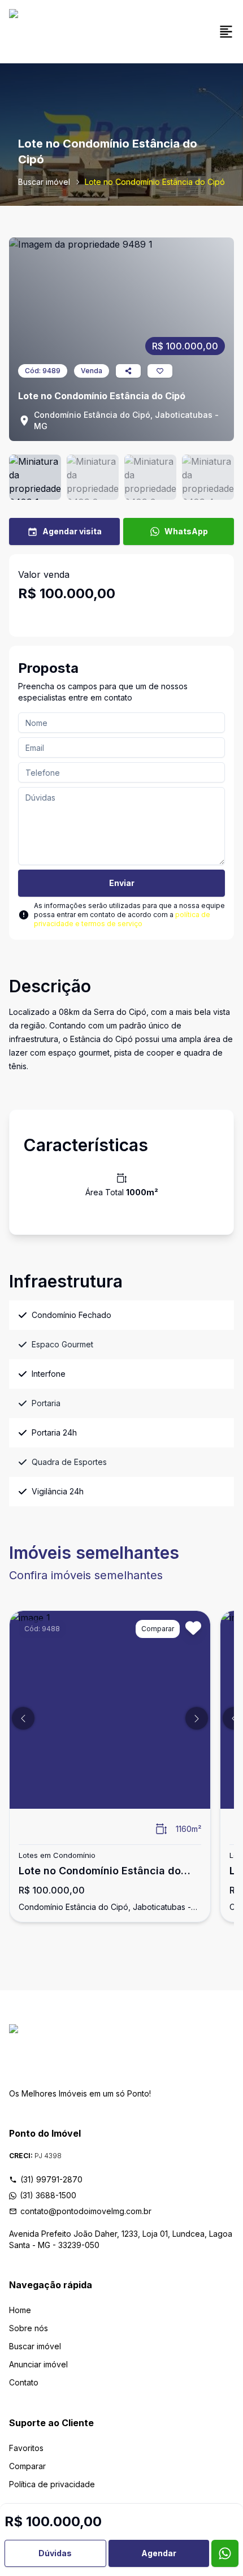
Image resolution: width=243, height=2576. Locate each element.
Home (20, 2310)
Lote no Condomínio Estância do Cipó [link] (155, 182)
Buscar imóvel (44, 182)
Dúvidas (55, 2553)
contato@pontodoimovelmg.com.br (86, 2211)
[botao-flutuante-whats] (225, 2553)
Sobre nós (29, 2328)
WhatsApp (186, 531)
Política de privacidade (52, 2484)
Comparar (27, 2466)
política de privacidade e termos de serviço (122, 919)
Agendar (159, 2553)
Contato (24, 2382)
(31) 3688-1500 (48, 2195)
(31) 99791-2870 (51, 2179)
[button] (23, 1718)
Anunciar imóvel (38, 2364)
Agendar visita (72, 531)
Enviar (122, 883)
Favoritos (26, 2448)
